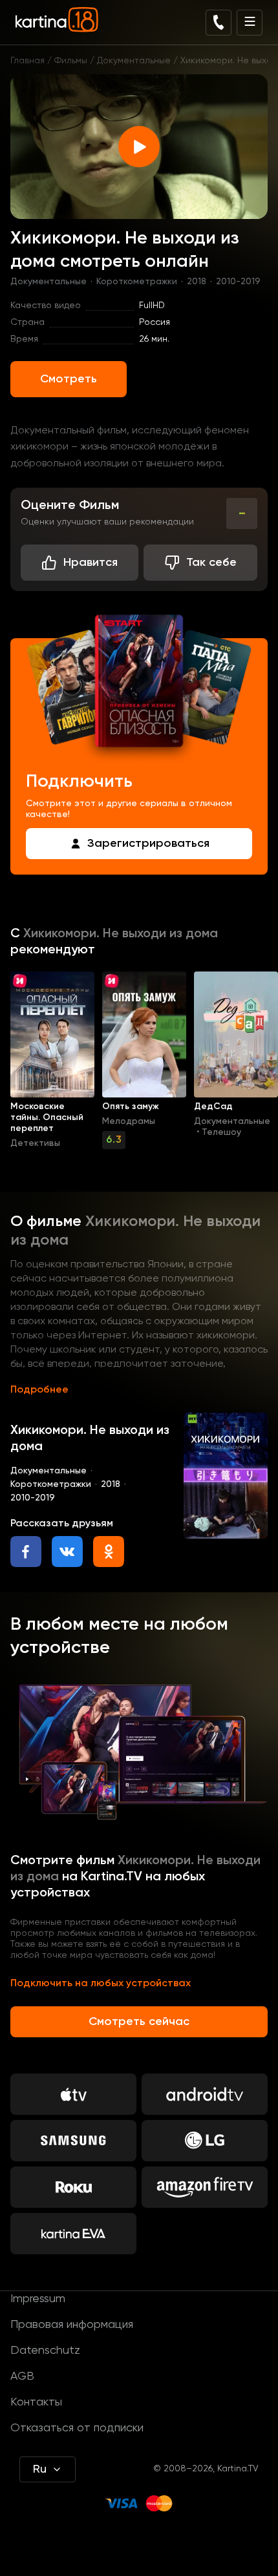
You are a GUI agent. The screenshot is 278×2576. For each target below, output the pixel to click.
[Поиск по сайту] (219, 23)
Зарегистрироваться (148, 844)
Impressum (38, 2299)
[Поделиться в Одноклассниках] (109, 1552)
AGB (22, 2376)
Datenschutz (45, 2351)
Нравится (91, 563)
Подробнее (39, 1390)
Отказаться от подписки (77, 2428)
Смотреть (69, 379)
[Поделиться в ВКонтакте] (67, 1552)
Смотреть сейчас (139, 2022)
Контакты (36, 2402)
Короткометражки (137, 282)
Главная (27, 61)
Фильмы (71, 61)
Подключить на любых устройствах (101, 1984)
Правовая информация (72, 2325)
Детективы (35, 1143)
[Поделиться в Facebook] (26, 1552)
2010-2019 (238, 282)
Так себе (211, 563)
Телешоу (221, 1132)
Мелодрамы (129, 1121)
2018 (197, 282)
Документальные (134, 61)
